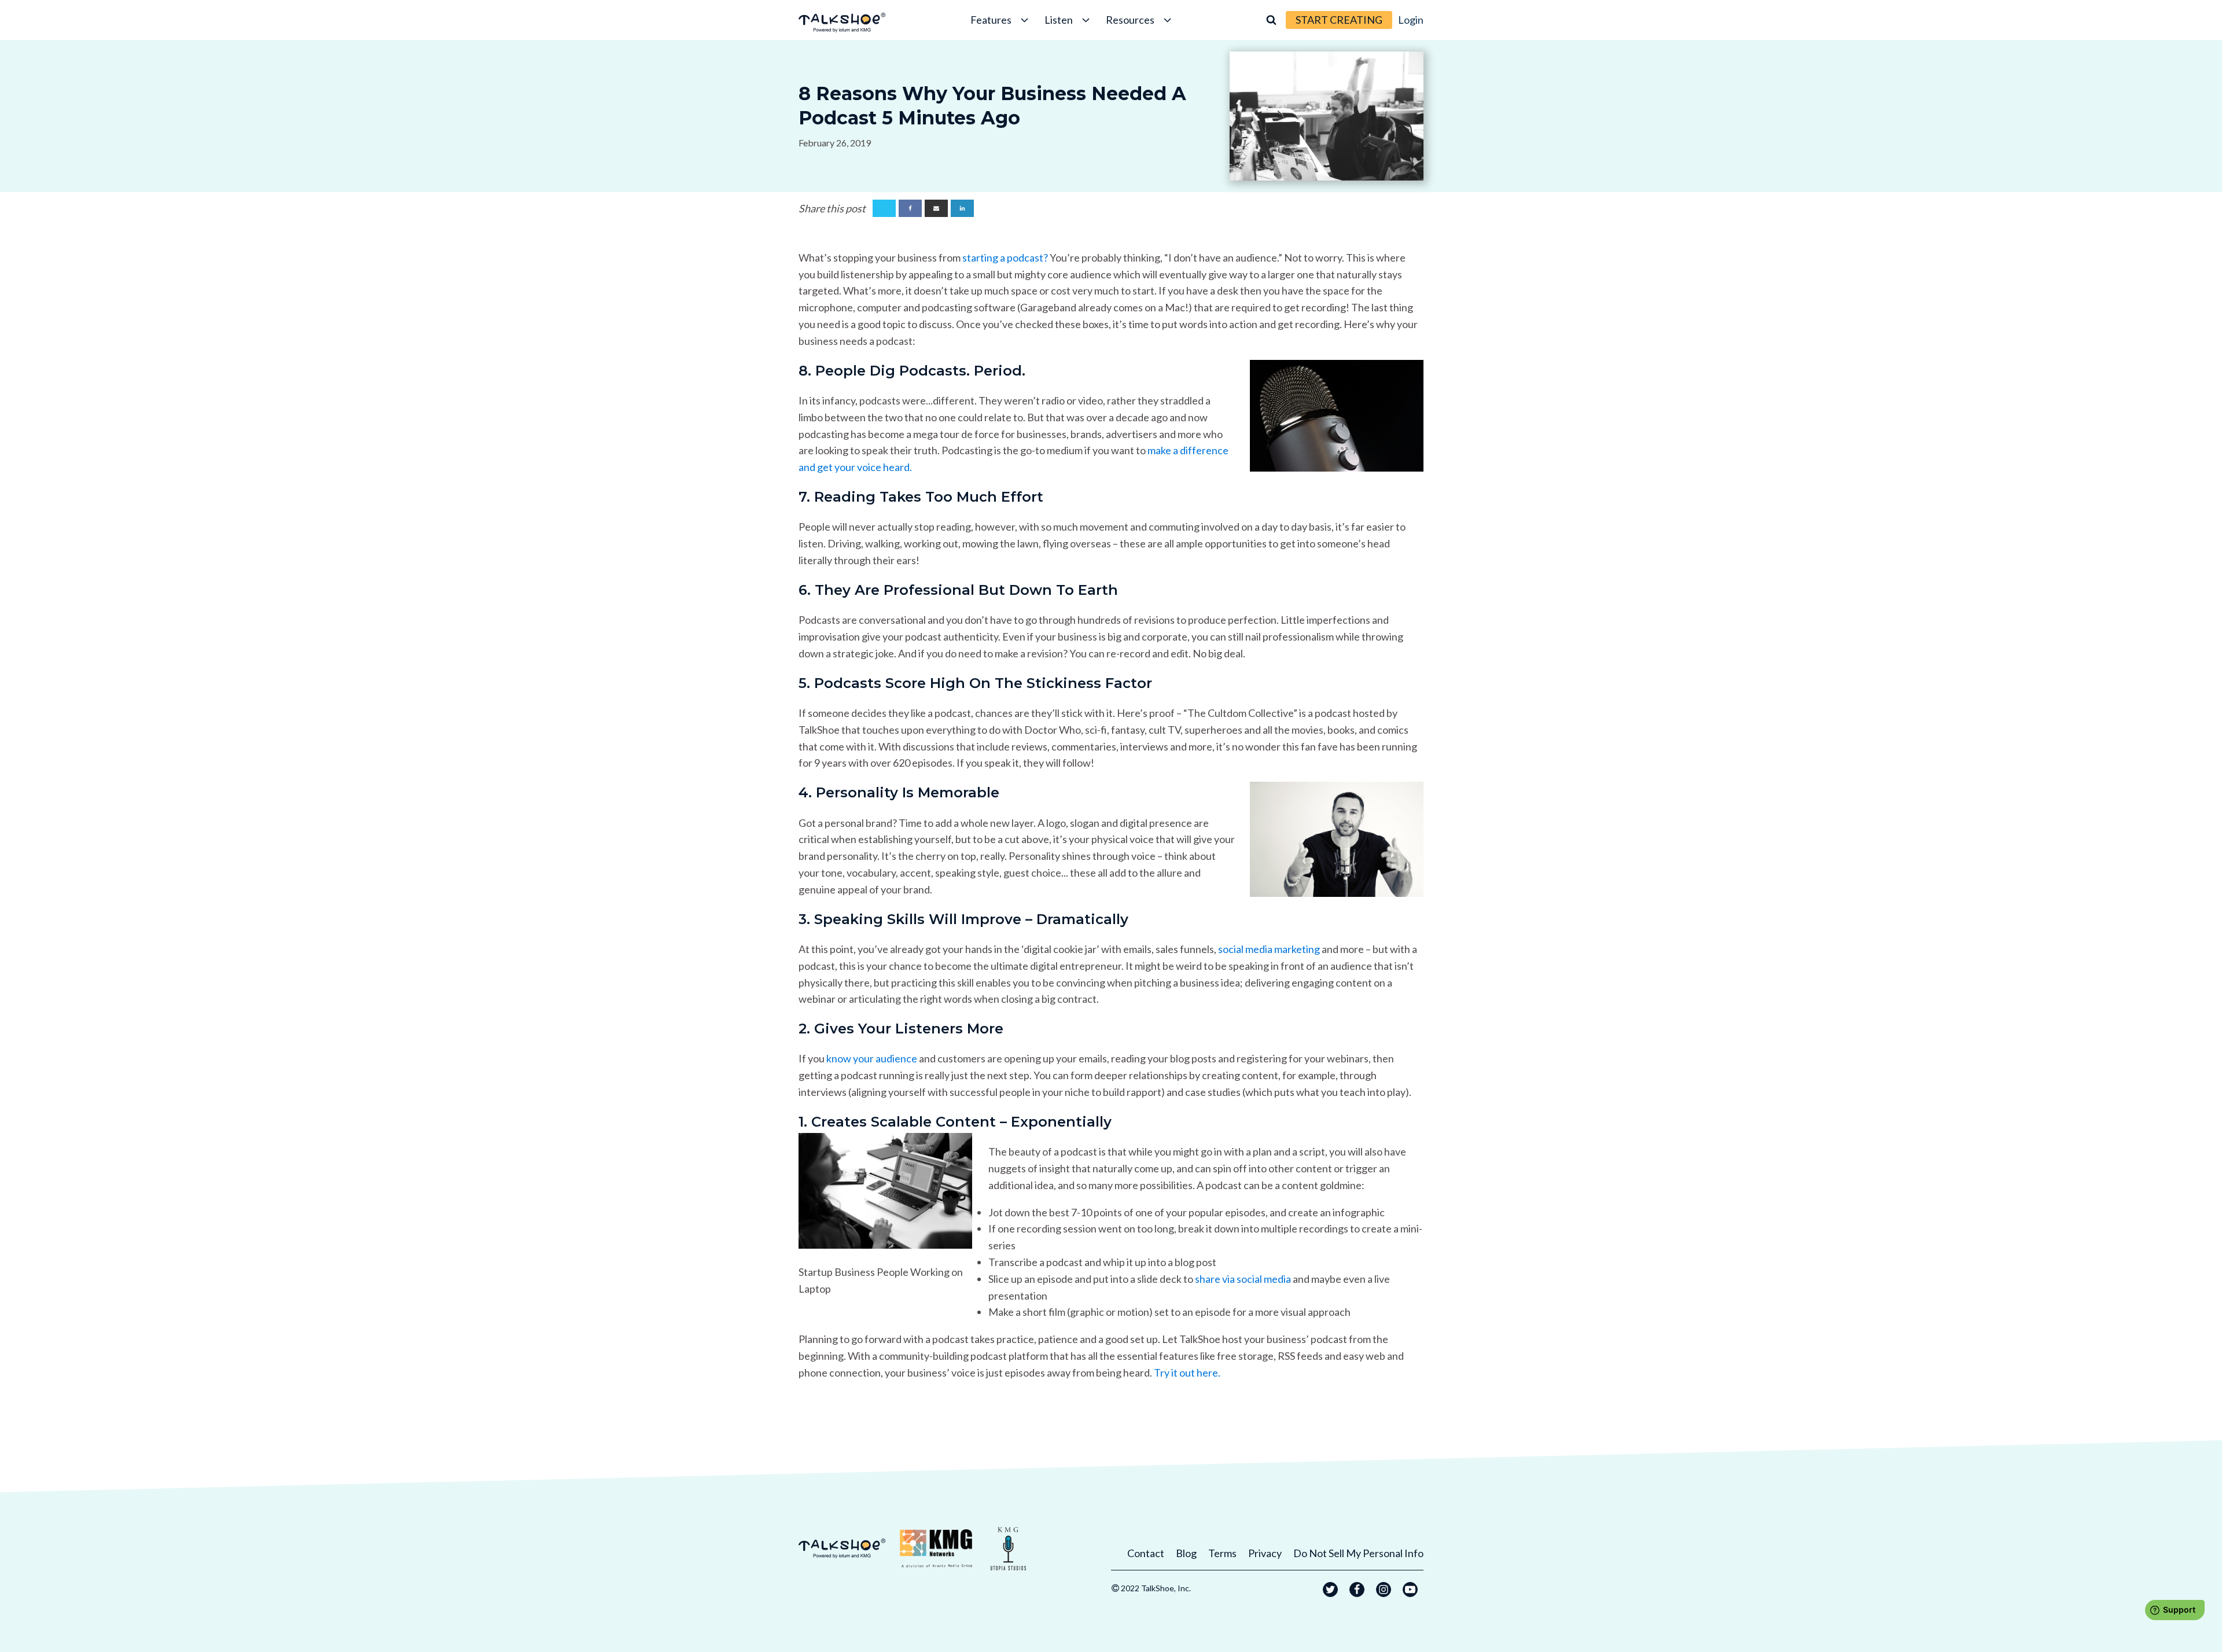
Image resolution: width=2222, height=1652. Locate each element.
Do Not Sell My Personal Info (1358, 1553)
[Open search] (1271, 20)
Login (1411, 20)
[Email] (936, 208)
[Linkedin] (962, 208)
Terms (1222, 1553)
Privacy (1265, 1553)
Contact (1146, 1553)
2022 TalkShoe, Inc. (1156, 1588)
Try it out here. (1187, 1373)
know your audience (872, 1058)
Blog (1186, 1553)
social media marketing (1269, 949)
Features (991, 20)
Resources (1130, 20)
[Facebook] (910, 208)
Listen (1059, 20)
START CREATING (1339, 20)
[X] (884, 208)
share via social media (1243, 1279)
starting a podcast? (1005, 257)
